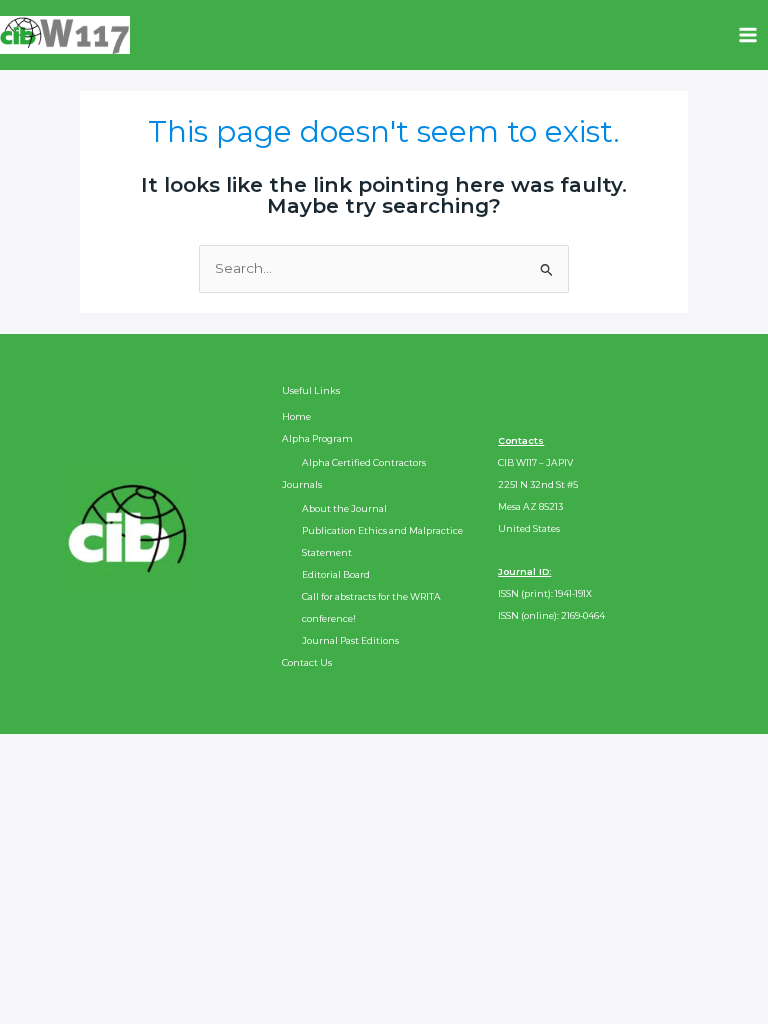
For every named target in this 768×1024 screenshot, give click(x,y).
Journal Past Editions (350, 640)
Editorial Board (336, 574)
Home (296, 416)
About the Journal (344, 508)
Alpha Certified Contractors (364, 462)
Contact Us (307, 662)
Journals (302, 484)
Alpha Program (317, 438)
